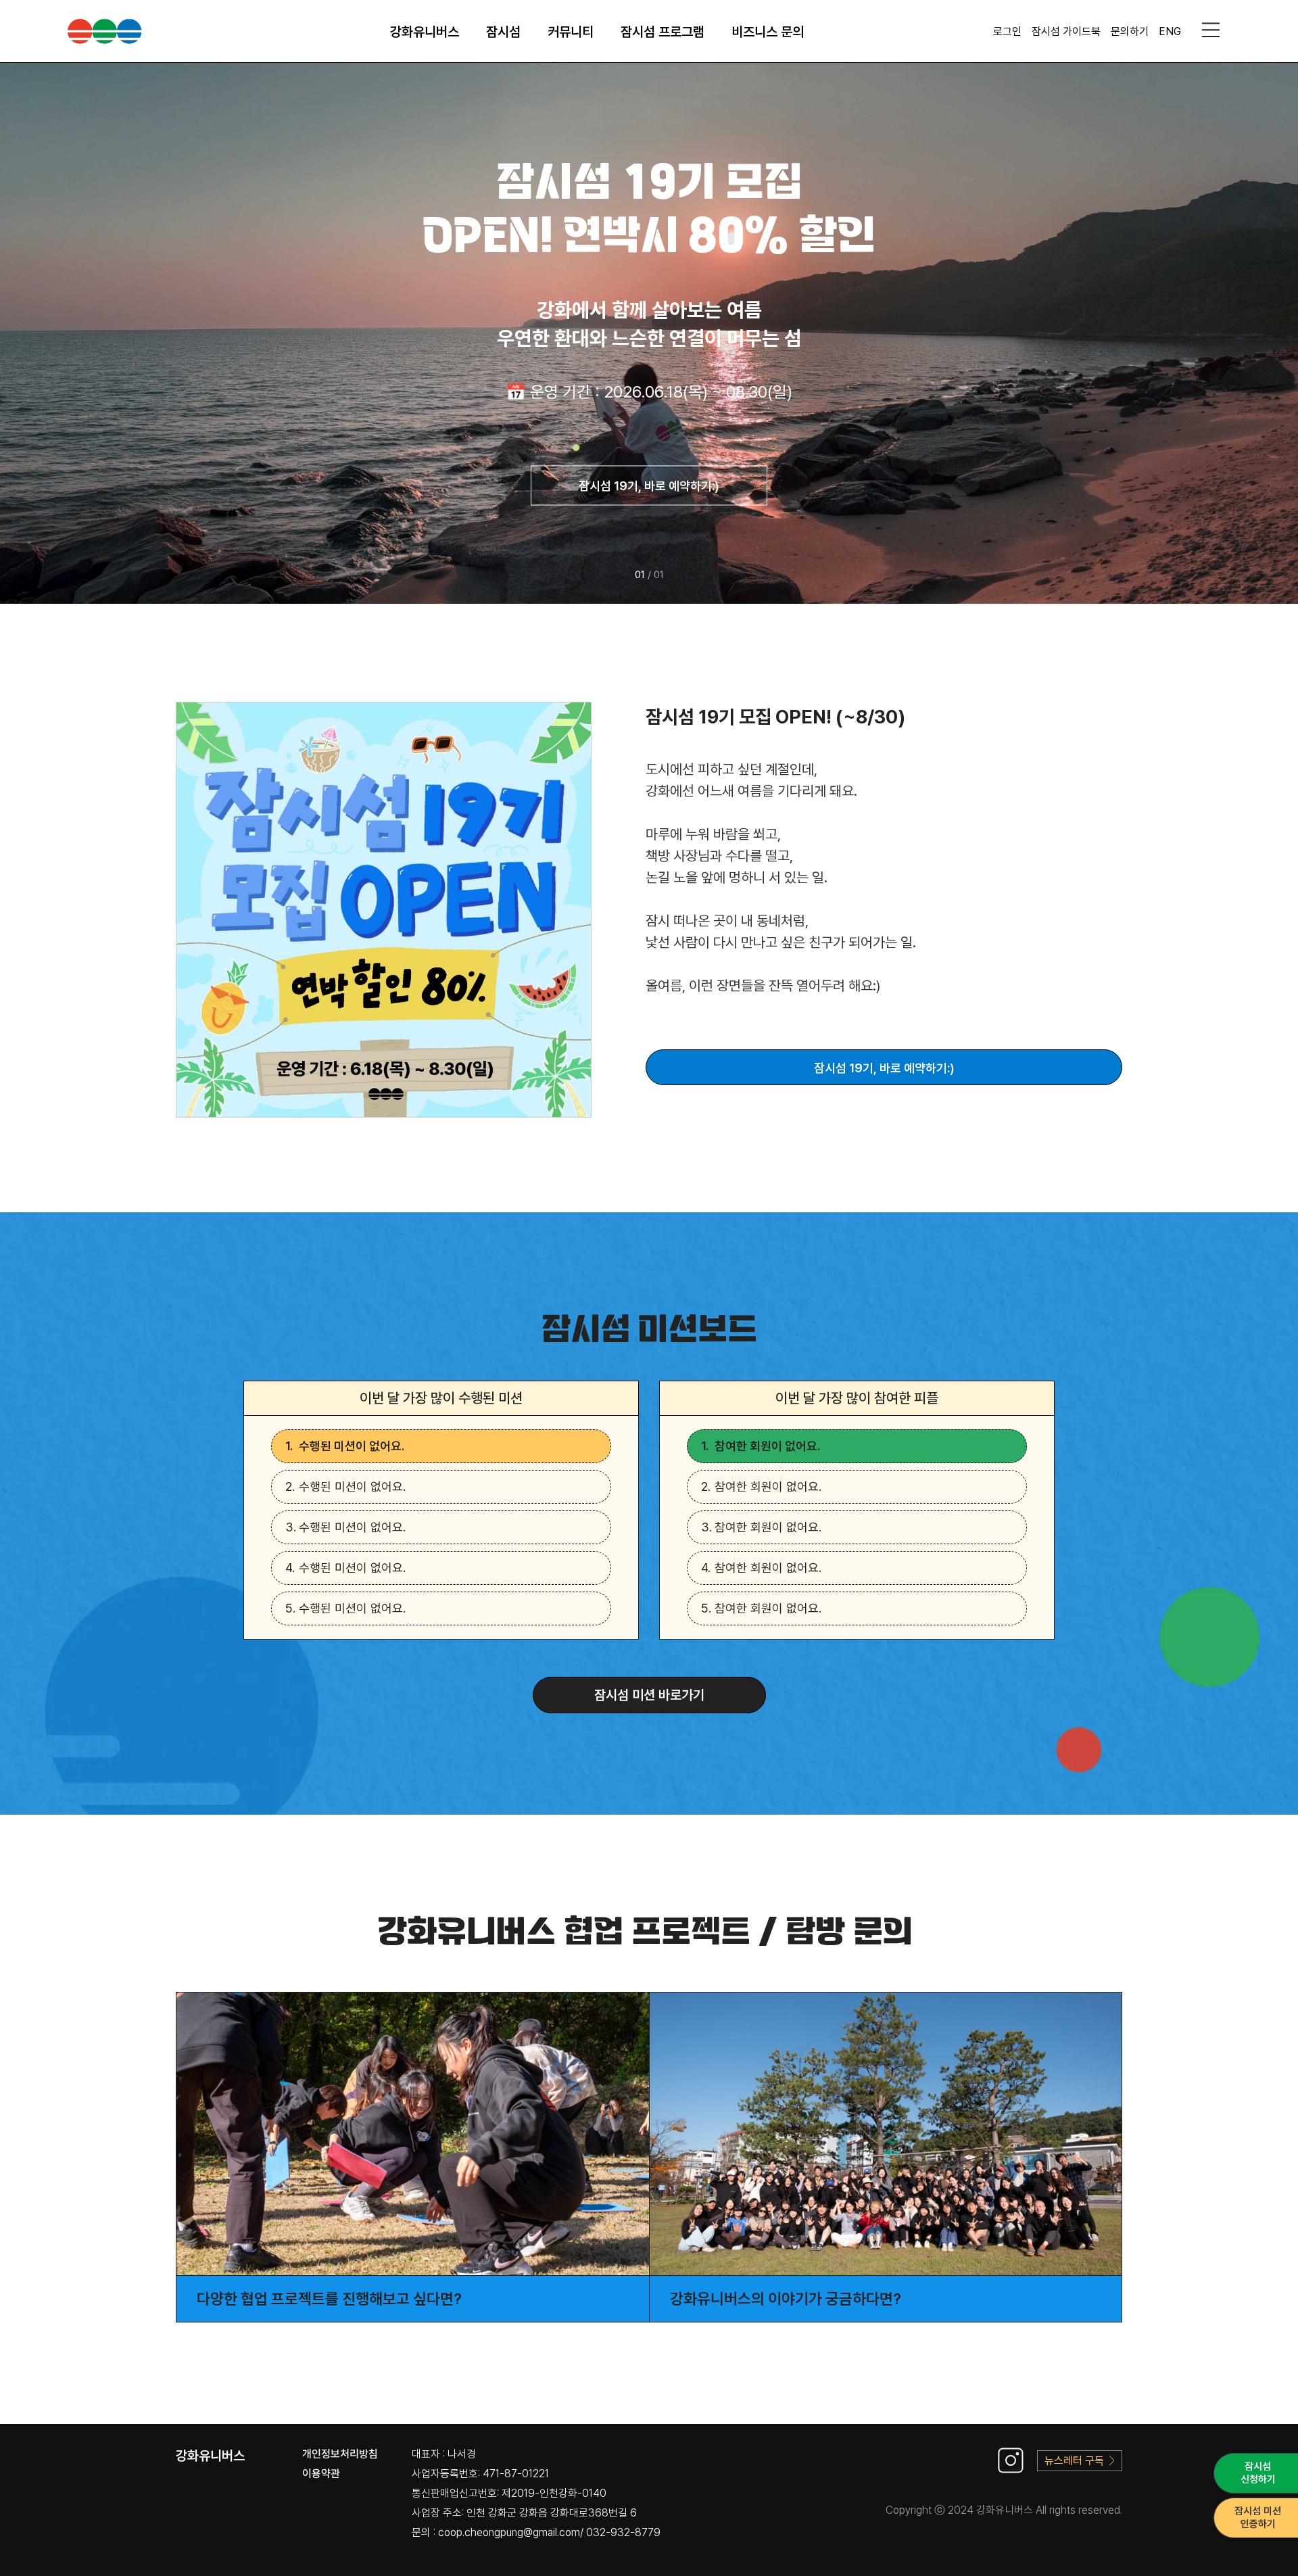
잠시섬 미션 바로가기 (649, 1695)
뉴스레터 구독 (1074, 2461)
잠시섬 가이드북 (1066, 31)
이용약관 (321, 2474)
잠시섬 (503, 32)
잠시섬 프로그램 (663, 32)
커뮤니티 (571, 32)
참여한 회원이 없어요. (767, 1446)
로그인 (1007, 31)
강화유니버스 (425, 32)
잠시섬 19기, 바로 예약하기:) (649, 486)
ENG (1170, 31)
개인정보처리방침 (340, 2454)
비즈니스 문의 (768, 32)
